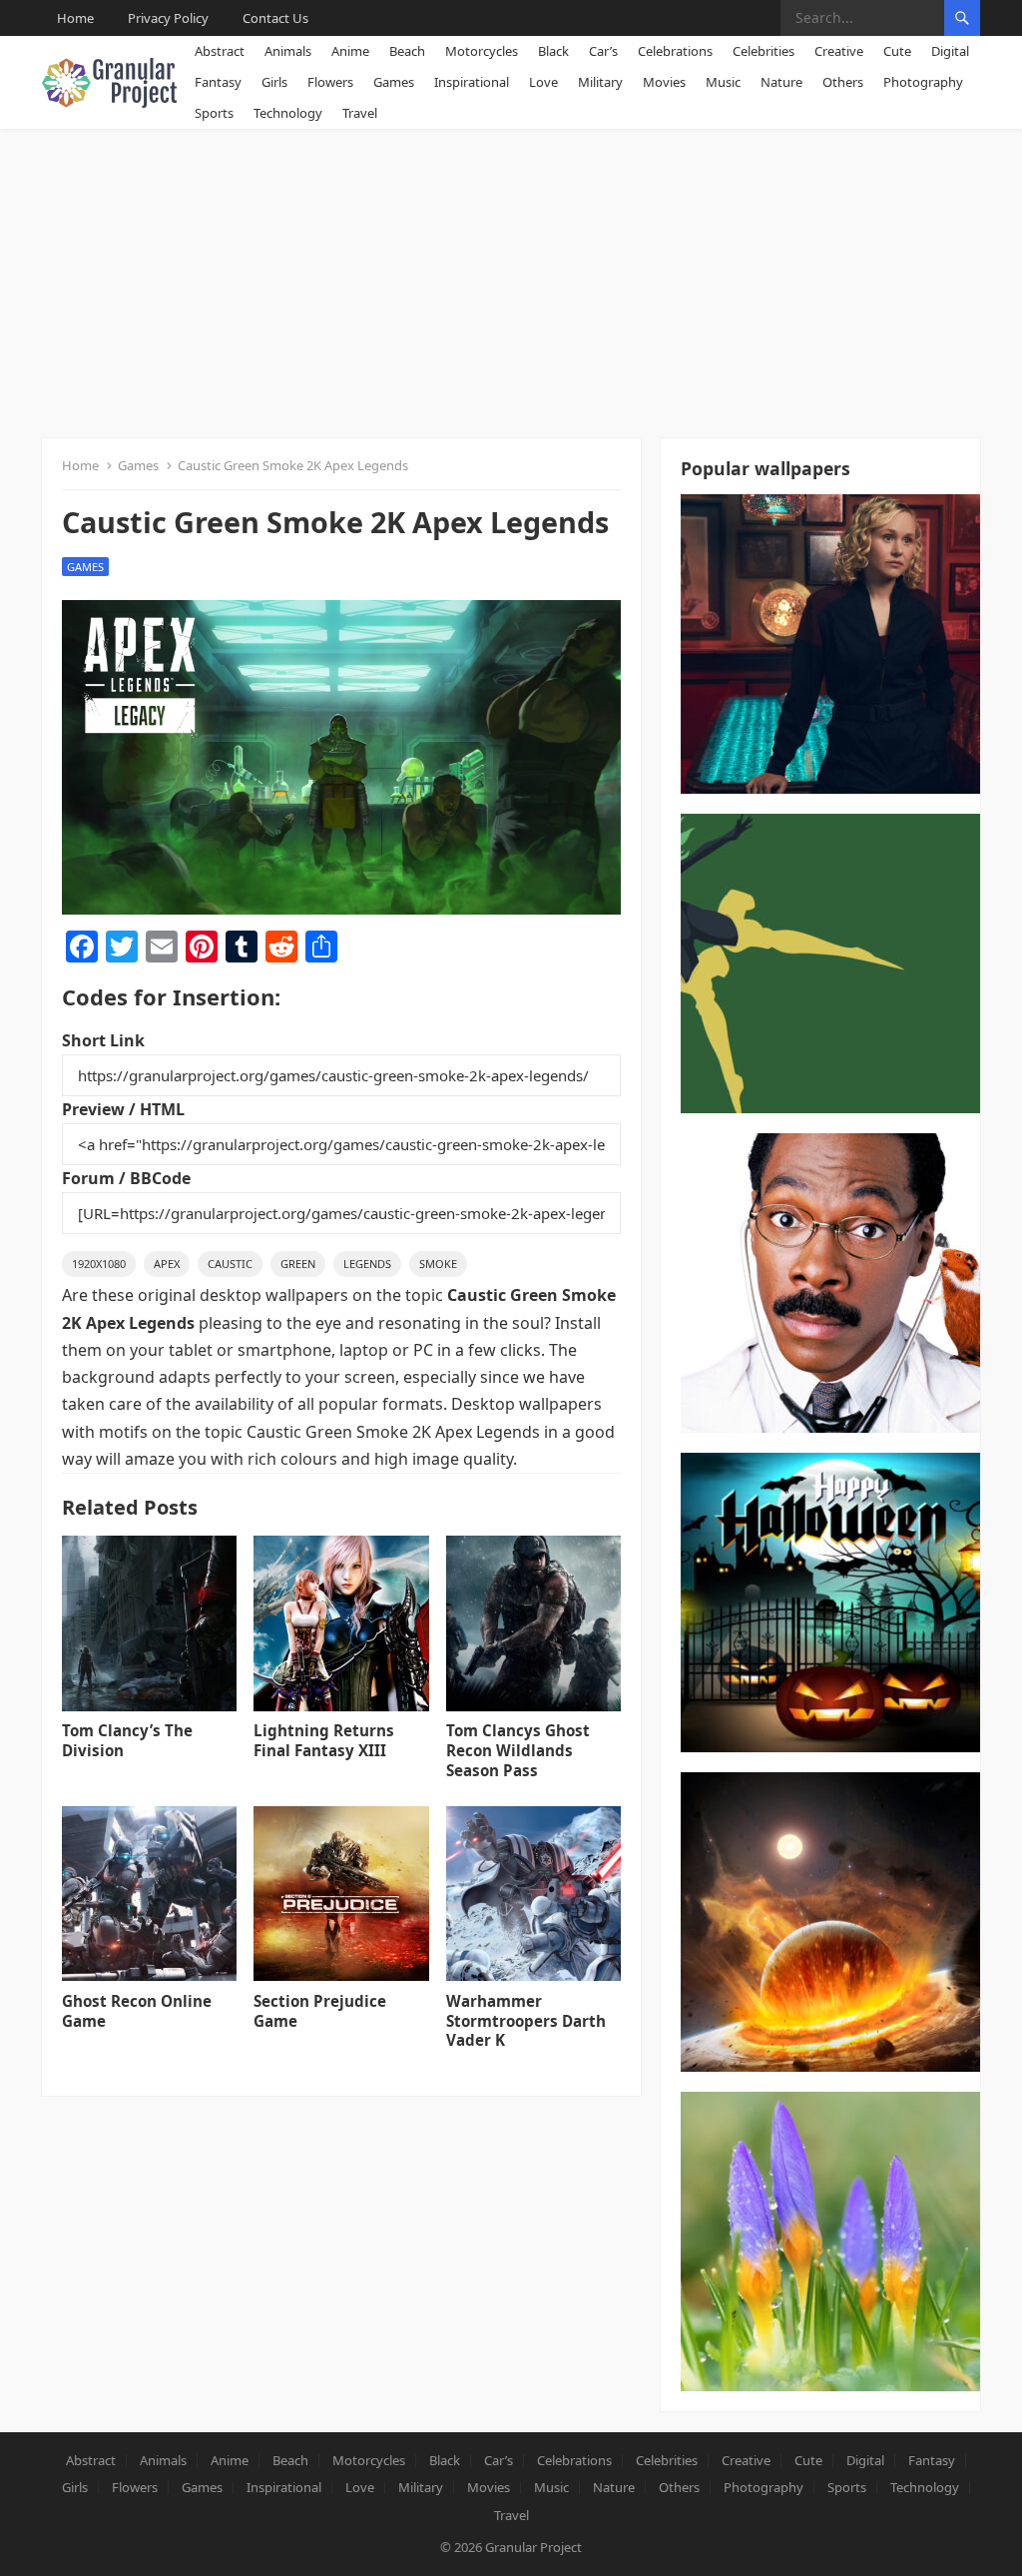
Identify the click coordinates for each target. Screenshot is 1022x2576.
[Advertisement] (511, 279)
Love (543, 82)
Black (553, 51)
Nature (781, 82)
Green (298, 1264)
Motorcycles (482, 51)
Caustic (230, 1264)
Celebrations (675, 51)
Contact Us (275, 18)
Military (600, 82)
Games (394, 82)
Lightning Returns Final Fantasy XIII (324, 1740)
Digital (950, 51)
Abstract (220, 51)
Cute (897, 51)
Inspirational (472, 82)
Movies (664, 82)
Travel (360, 113)
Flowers (330, 82)
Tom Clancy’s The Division (127, 1740)
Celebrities (764, 51)
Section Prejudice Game (320, 2011)
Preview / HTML (123, 1109)
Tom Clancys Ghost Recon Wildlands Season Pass (518, 1750)
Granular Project (533, 2547)
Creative (839, 51)
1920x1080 (99, 1264)
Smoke (438, 1264)
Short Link (103, 1040)
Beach (407, 51)
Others (843, 82)
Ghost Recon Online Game (137, 2011)
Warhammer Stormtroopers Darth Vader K (526, 2021)
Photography (923, 82)
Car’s (603, 51)
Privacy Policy (168, 18)
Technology (288, 113)
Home (75, 18)
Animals (288, 51)
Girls (274, 82)
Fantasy (218, 82)
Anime (350, 51)
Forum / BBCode (126, 1178)
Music (723, 82)
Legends (367, 1264)
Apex (167, 1264)
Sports (214, 113)
